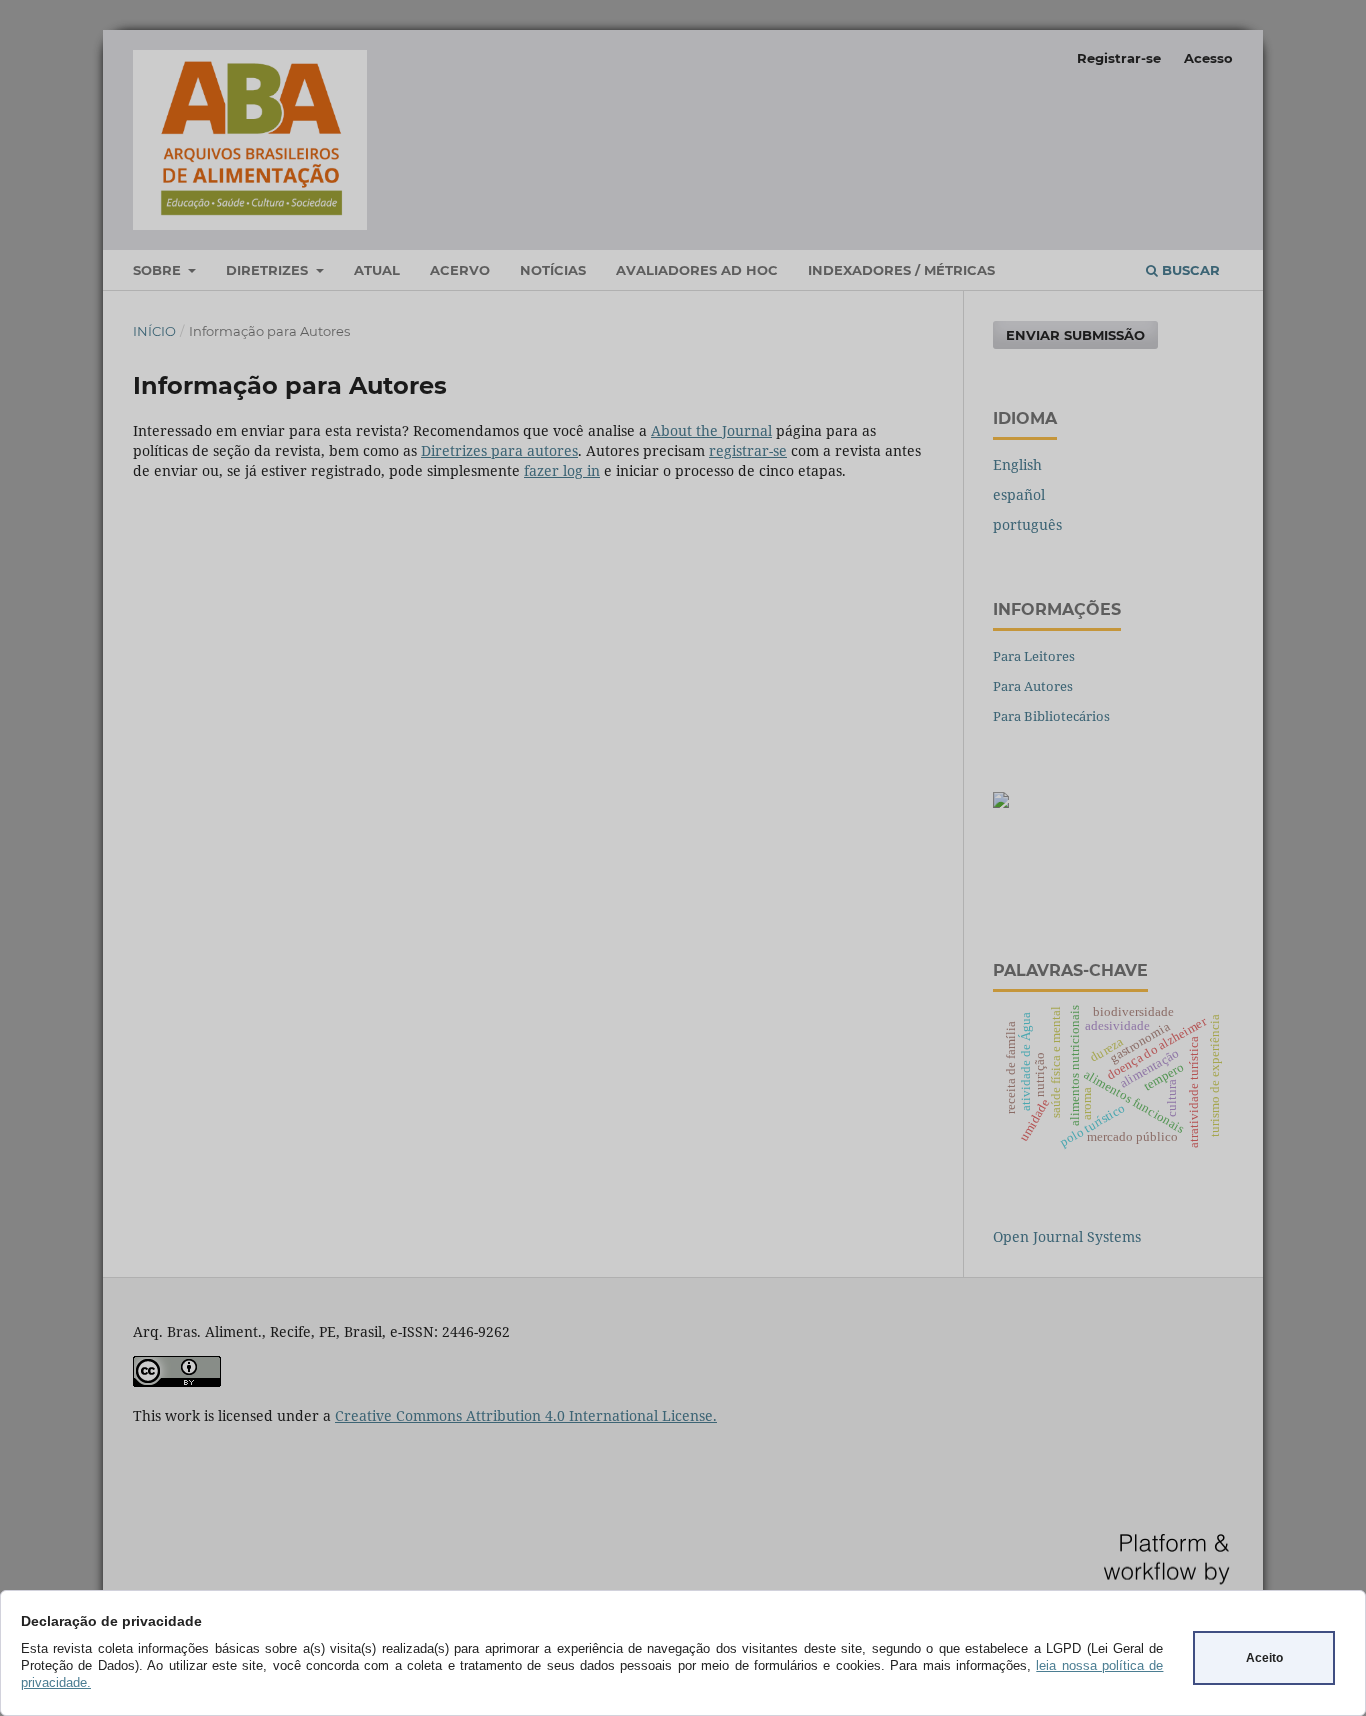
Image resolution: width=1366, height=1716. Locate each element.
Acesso (1208, 58)
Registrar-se (1119, 58)
